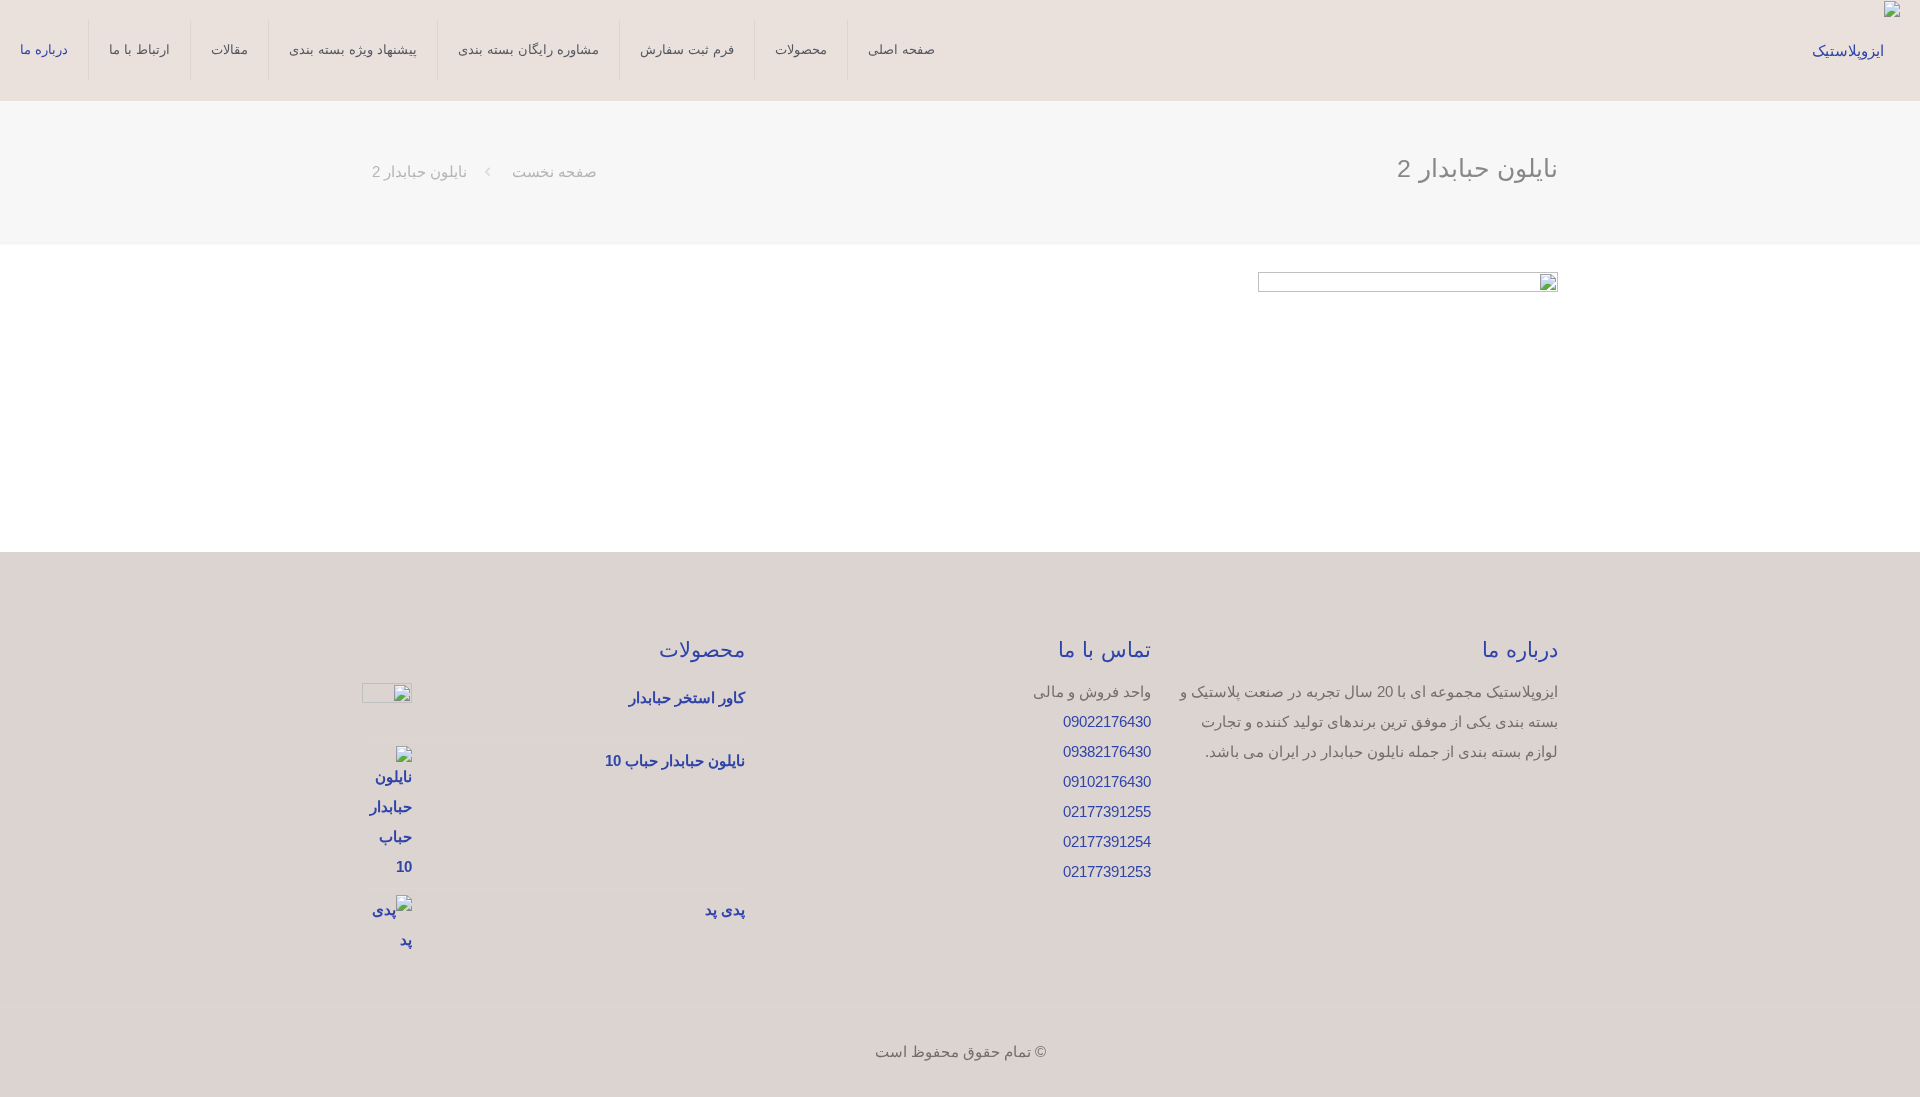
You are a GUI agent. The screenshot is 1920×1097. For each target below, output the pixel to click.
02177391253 (1107, 871)
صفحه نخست (554, 171)
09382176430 (1107, 751)
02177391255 (1107, 811)
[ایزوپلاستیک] (1856, 50)
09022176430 (1107, 721)
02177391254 (1107, 841)
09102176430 (1107, 781)
